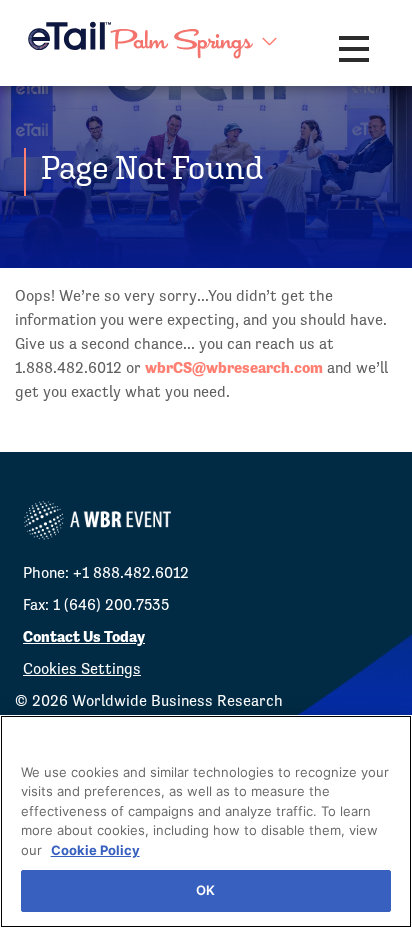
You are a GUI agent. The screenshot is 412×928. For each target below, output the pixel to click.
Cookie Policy (95, 850)
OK (205, 890)
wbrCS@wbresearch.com (234, 367)
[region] (206, 821)
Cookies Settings (82, 668)
